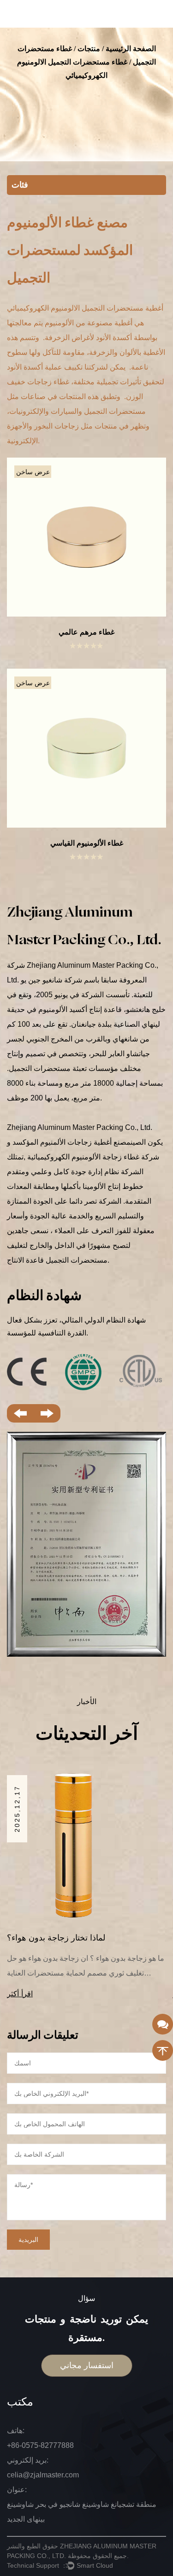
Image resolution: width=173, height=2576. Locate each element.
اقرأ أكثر (49, 1994)
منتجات (89, 49)
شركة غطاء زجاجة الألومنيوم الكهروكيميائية (92, 1157)
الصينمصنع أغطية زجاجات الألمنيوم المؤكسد (78, 1142)
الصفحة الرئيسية (131, 49)
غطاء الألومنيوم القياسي (87, 843)
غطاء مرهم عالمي (86, 632)
